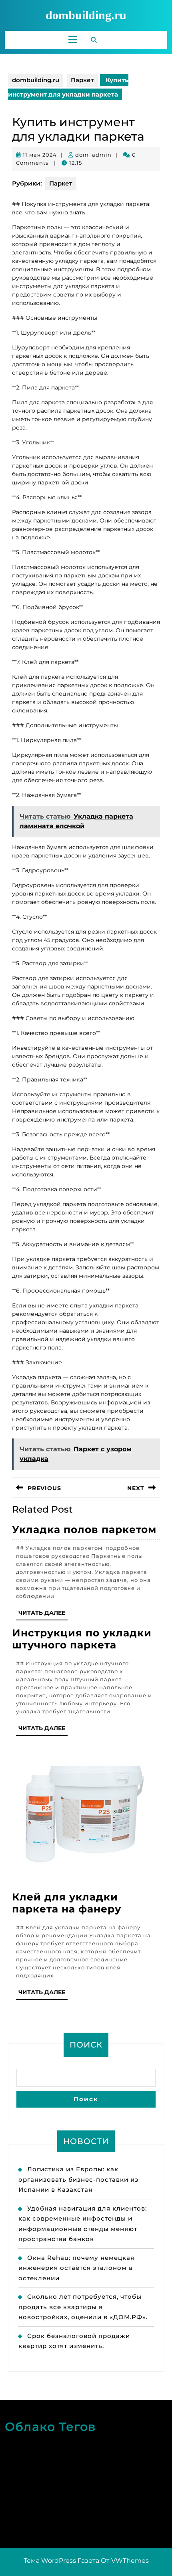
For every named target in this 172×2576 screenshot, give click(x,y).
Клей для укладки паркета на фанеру (67, 1903)
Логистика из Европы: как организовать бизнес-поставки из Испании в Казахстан (78, 2179)
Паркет (82, 80)
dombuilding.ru (86, 15)
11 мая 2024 (40, 155)
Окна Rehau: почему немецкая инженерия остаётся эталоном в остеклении (76, 2268)
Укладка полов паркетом (84, 1529)
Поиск (86, 2045)
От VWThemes (125, 2561)
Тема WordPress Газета (61, 2561)
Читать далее (43, 1615)
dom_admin (93, 155)
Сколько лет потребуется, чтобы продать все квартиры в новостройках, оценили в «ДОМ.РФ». (83, 2307)
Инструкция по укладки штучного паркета (82, 1639)
